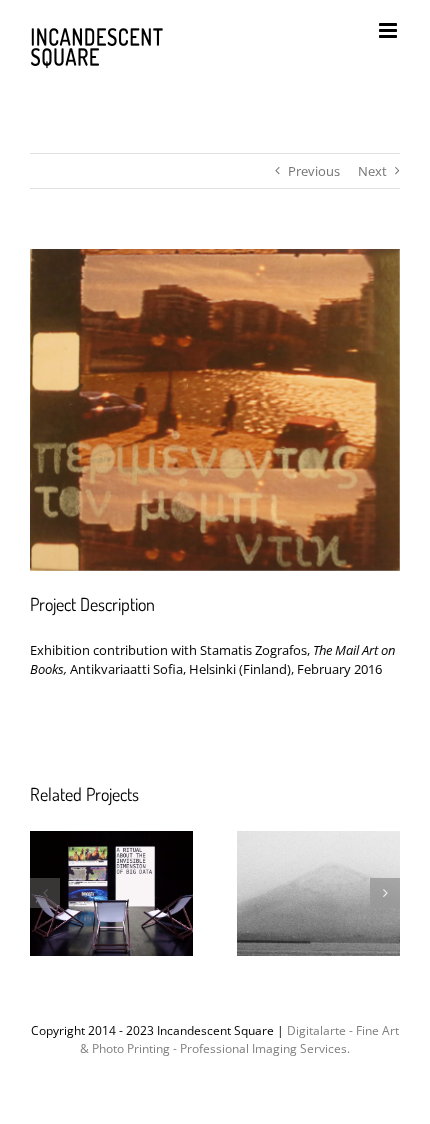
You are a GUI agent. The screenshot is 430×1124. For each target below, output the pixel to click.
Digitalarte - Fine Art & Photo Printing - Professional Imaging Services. (239, 1039)
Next (372, 171)
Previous (314, 171)
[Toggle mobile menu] (389, 30)
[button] (45, 893)
